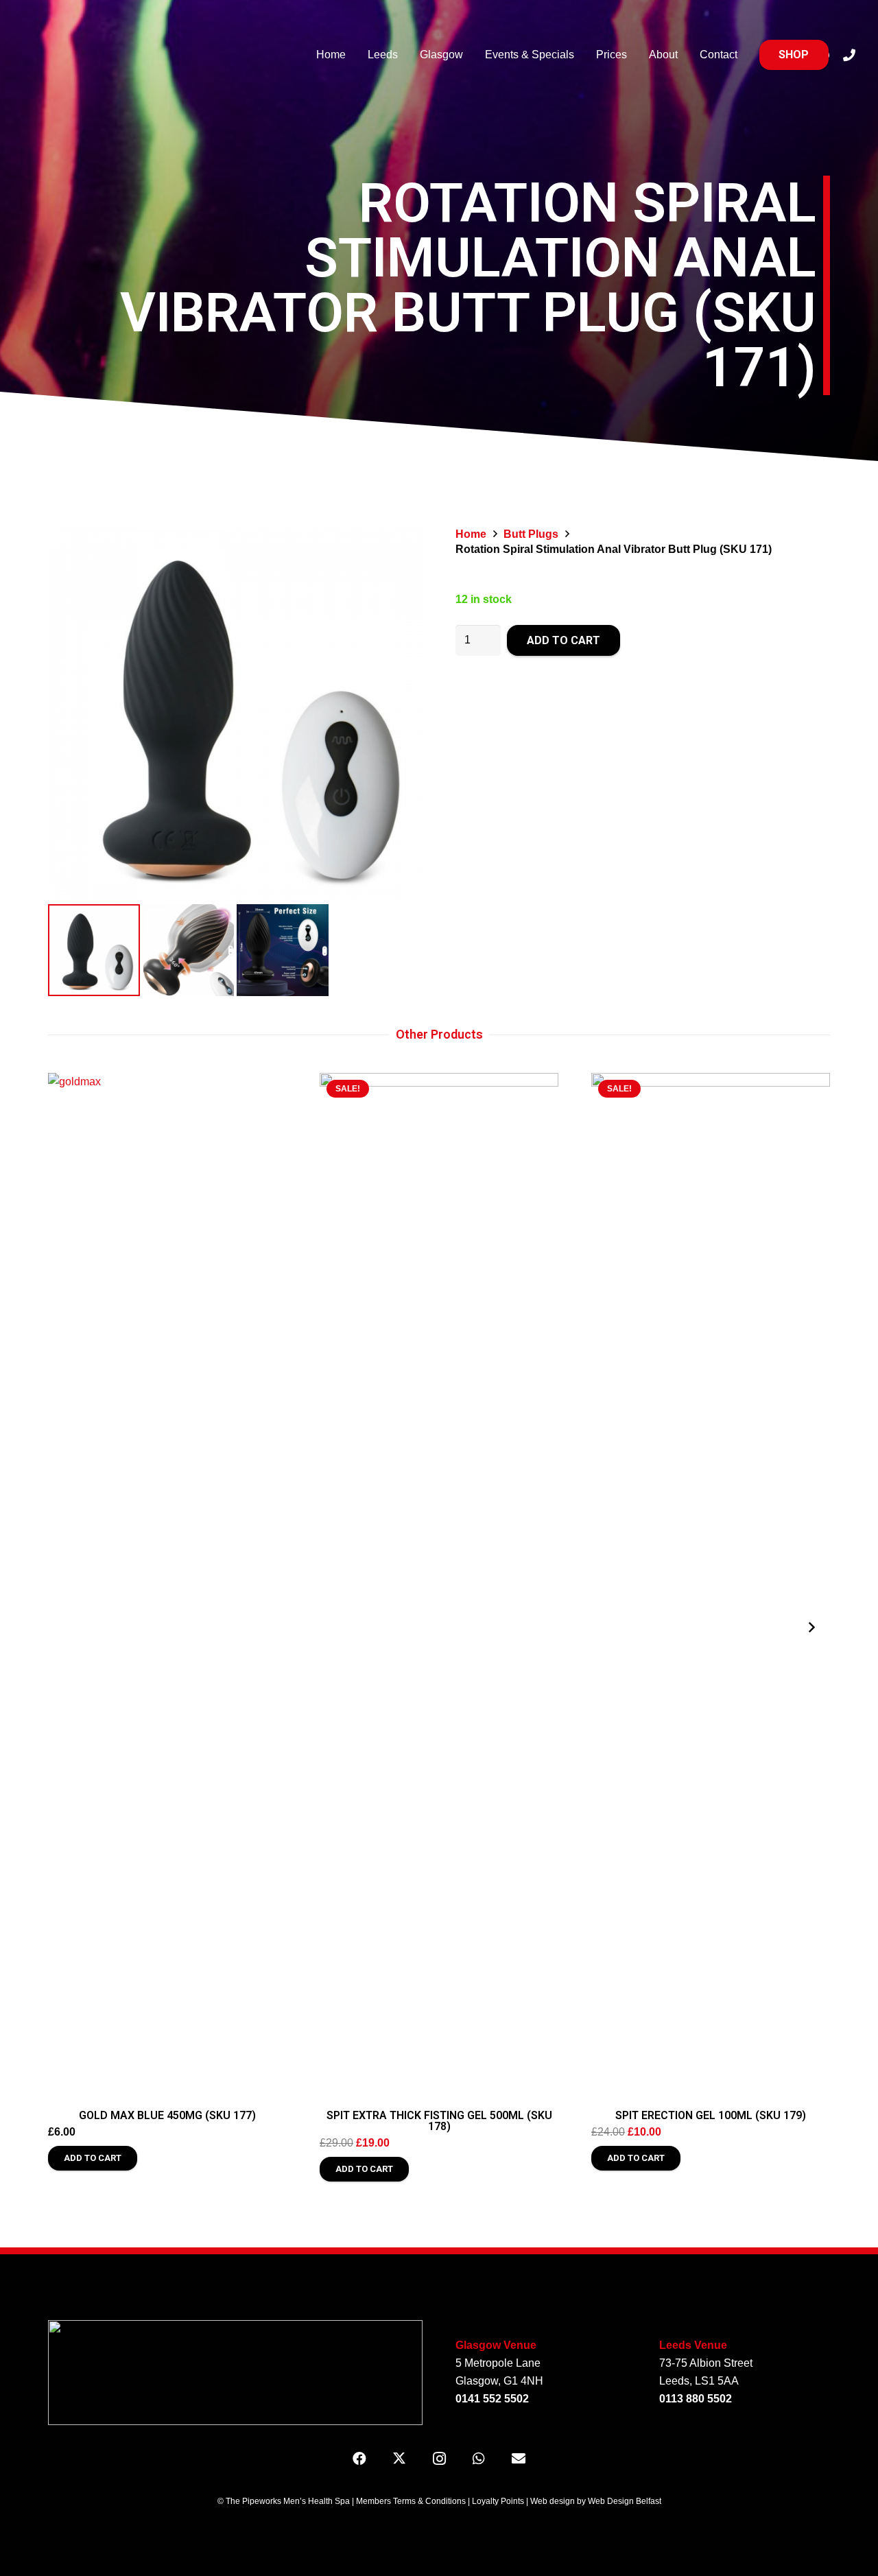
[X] (399, 2459)
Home (471, 534)
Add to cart (563, 640)
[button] (93, 2158)
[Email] (519, 2459)
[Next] (811, 1627)
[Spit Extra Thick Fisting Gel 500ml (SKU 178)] (439, 1587)
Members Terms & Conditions (411, 2501)
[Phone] (849, 55)
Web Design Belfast (625, 2501)
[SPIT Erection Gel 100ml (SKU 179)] (711, 1587)
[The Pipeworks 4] (163, 55)
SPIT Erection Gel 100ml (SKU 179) (711, 2115)
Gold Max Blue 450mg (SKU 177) (167, 2115)
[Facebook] (359, 2459)
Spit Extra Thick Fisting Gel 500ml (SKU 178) (439, 2121)
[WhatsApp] (479, 2459)
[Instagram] (439, 2459)
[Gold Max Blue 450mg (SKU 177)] (167, 1587)
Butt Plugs (531, 534)
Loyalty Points (498, 2501)
